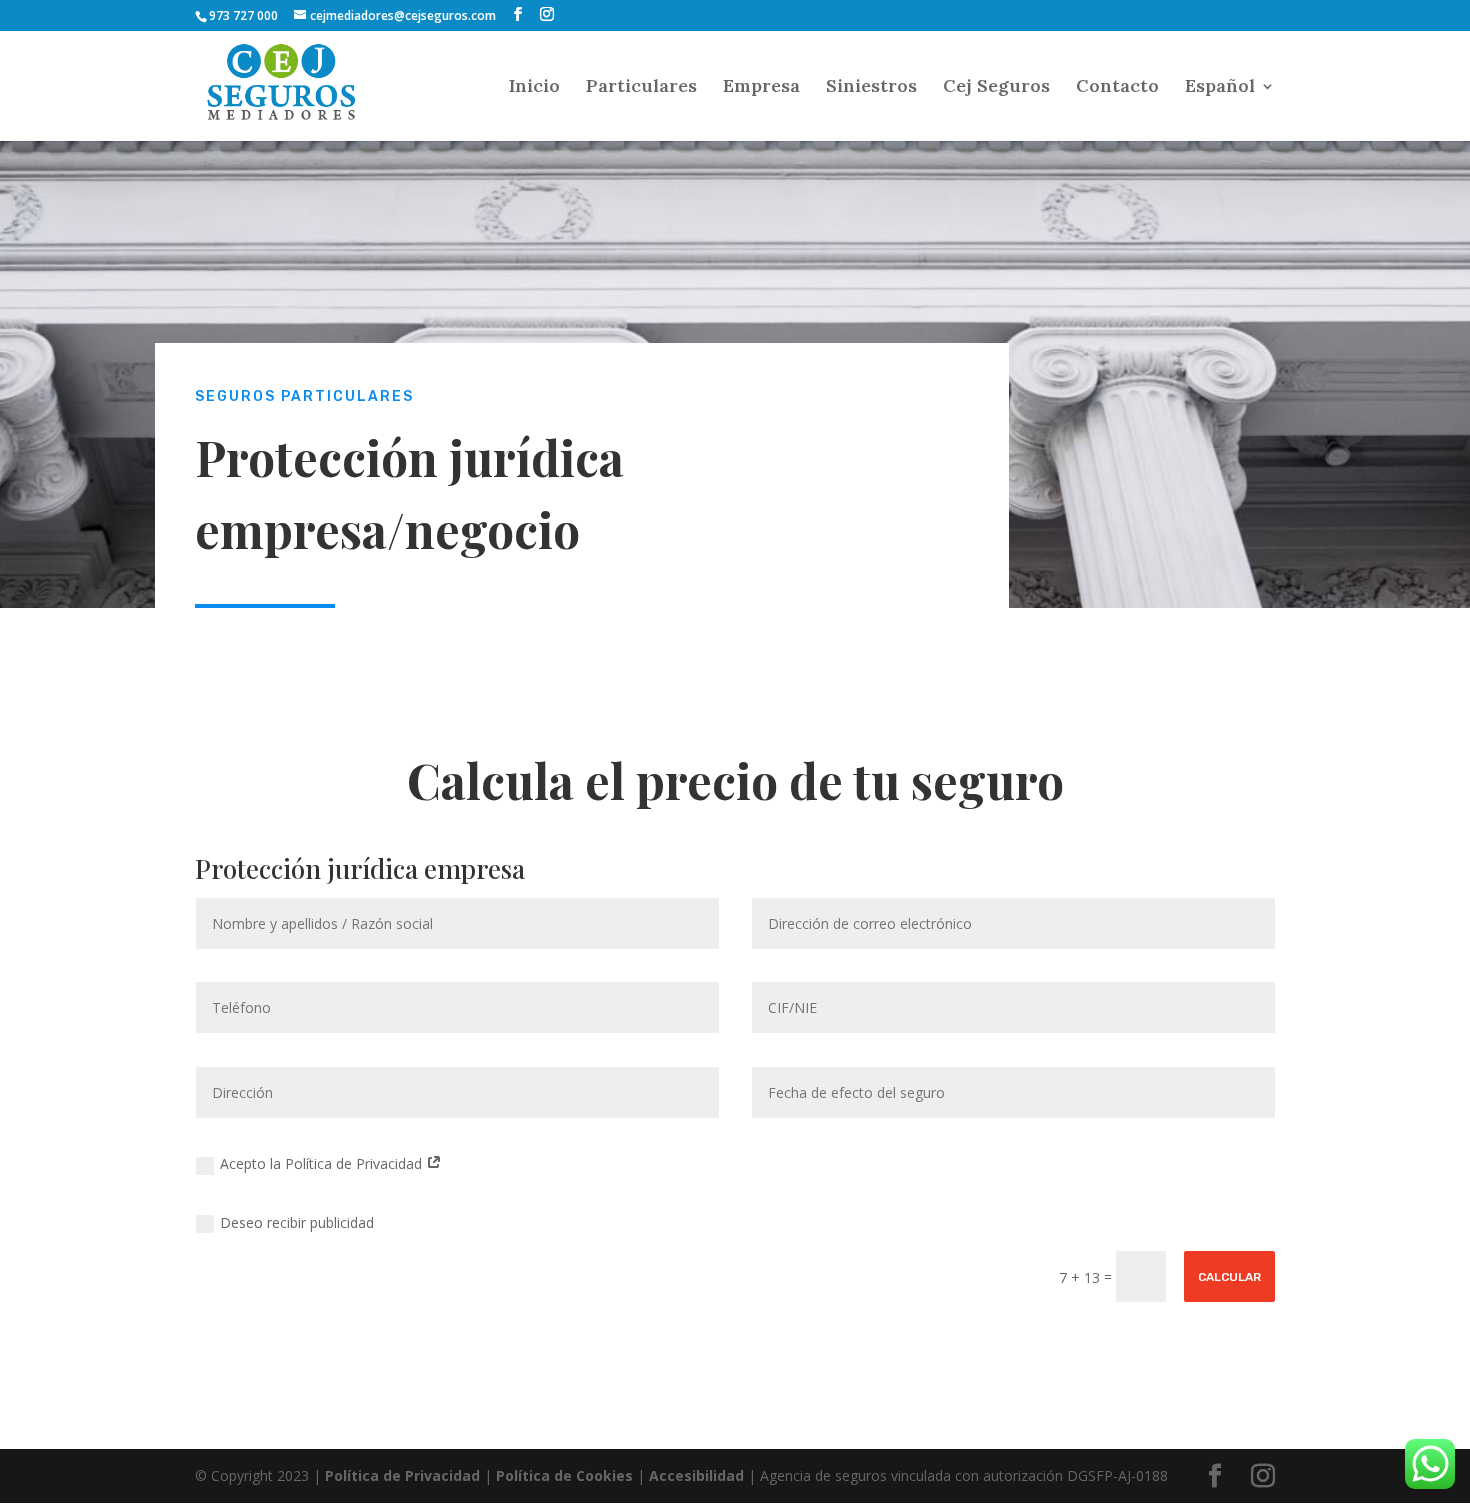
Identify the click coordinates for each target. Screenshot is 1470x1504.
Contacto (1117, 88)
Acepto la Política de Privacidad (323, 1163)
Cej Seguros (996, 88)
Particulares (641, 88)
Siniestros (871, 88)
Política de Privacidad (402, 1475)
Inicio (534, 88)
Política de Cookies (564, 1475)
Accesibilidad (696, 1475)
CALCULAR (1229, 1277)
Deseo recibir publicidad (297, 1222)
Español (1220, 88)
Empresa (761, 88)
